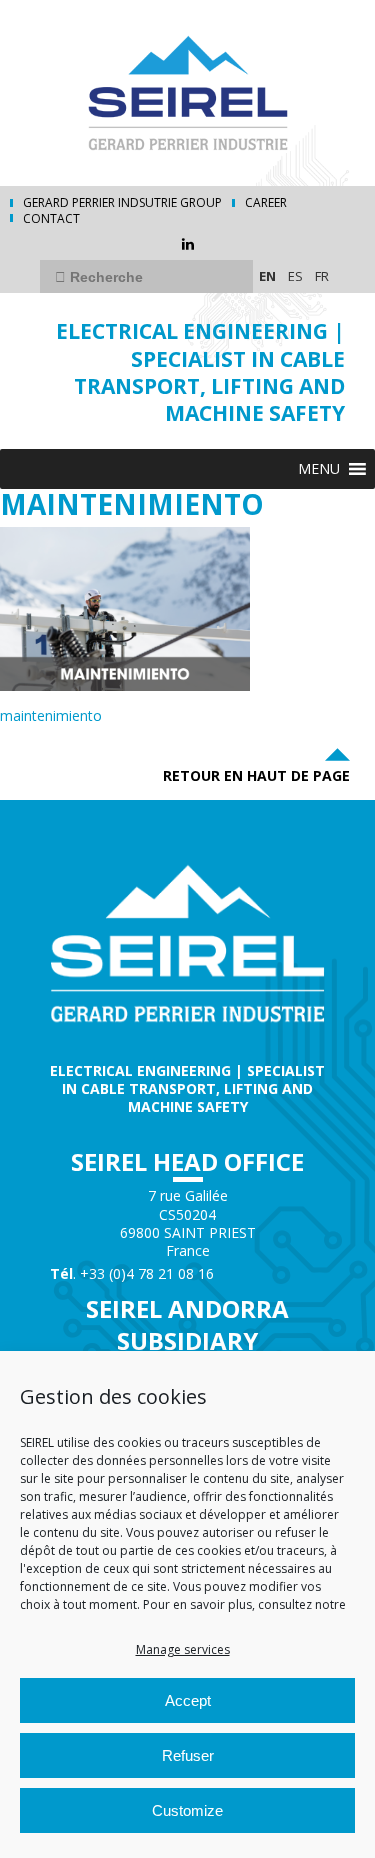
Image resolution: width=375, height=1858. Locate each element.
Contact (51, 219)
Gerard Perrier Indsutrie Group (122, 203)
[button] (319, 469)
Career (266, 203)
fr (322, 276)
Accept (188, 1700)
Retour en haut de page (256, 775)
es (295, 276)
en (267, 276)
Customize (187, 1810)
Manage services (183, 1649)
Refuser (188, 1755)
